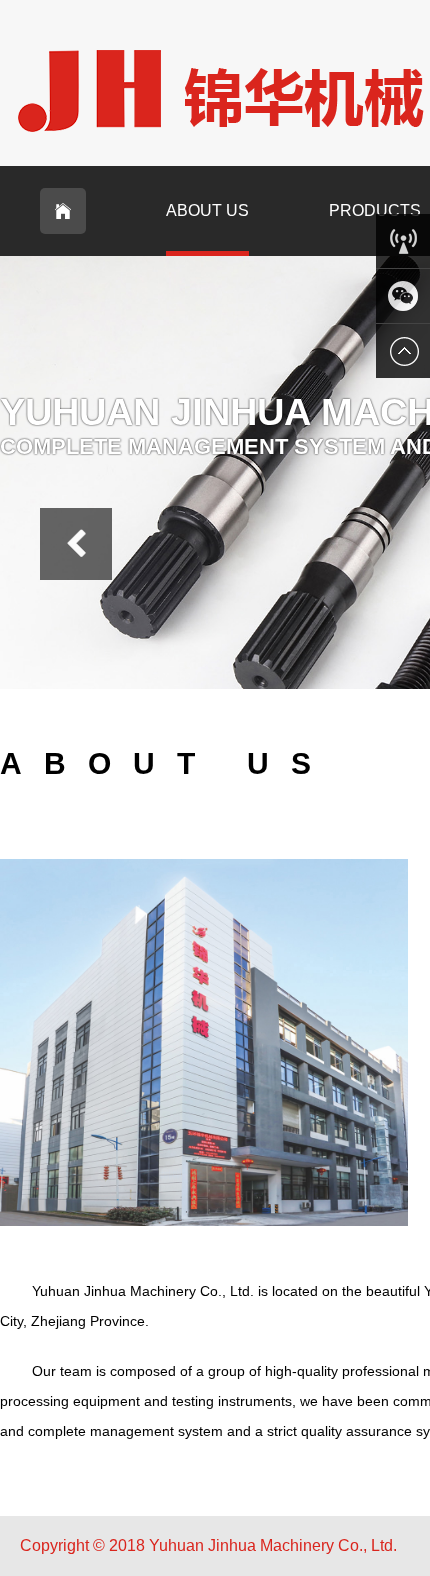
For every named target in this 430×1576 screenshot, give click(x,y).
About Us (207, 210)
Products (375, 210)
